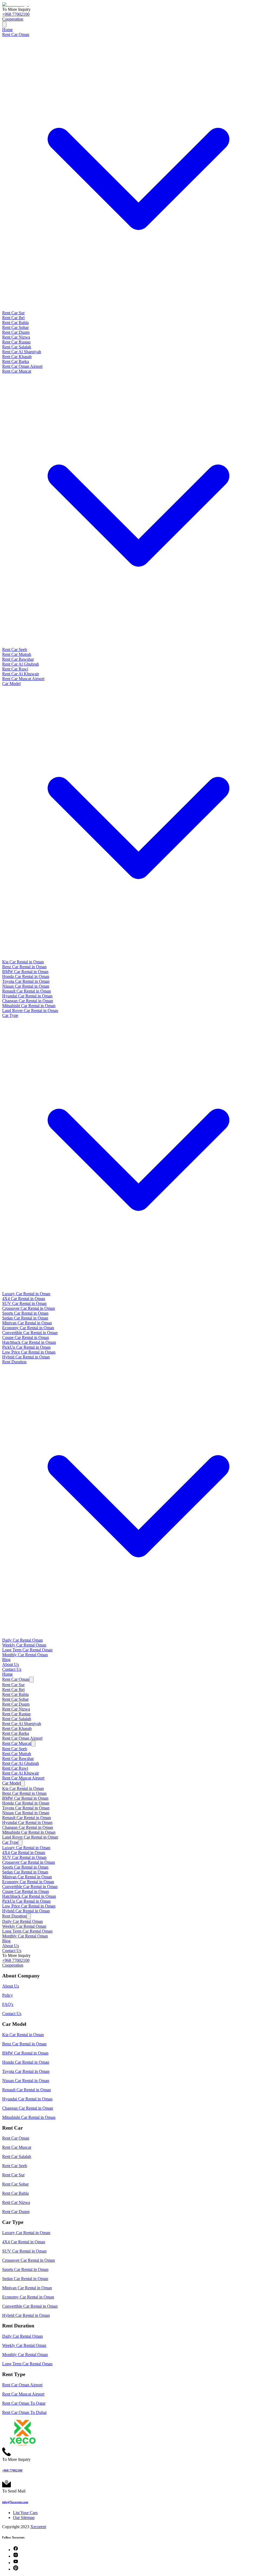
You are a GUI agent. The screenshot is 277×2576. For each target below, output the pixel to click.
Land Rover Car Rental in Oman (30, 1010)
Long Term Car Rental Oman (27, 1650)
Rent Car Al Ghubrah (21, 664)
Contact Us (12, 1669)
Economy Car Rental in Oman (28, 1328)
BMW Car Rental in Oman (25, 972)
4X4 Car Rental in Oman (24, 1299)
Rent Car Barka (16, 361)
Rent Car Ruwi (15, 669)
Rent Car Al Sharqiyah (22, 352)
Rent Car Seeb (15, 649)
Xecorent (38, 2527)
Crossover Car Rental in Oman (29, 1308)
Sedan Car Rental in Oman (25, 1318)
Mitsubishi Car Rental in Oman (29, 1006)
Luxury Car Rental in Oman (26, 1294)
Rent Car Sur (13, 313)
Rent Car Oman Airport (22, 366)
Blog (6, 1660)
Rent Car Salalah (17, 347)
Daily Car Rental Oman (22, 1640)
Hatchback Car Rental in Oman (29, 1342)
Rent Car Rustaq (16, 342)
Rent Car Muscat (17, 1743)
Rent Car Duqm (16, 332)
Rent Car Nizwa (16, 337)
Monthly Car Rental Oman (25, 1655)
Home (7, 30)
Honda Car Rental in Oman (26, 976)
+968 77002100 (16, 14)
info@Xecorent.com (15, 2502)
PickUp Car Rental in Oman (26, 1347)
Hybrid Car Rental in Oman (26, 1357)
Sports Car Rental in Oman (25, 1313)
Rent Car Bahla (15, 323)
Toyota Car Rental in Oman (26, 981)
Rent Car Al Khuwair (21, 674)
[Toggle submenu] (31, 1680)
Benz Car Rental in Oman (24, 967)
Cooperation (13, 19)
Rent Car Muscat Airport (23, 679)
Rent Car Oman (16, 1679)
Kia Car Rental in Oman (23, 962)
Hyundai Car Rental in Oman (27, 996)
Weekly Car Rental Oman (24, 1645)
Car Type (10, 1842)
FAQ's (8, 2004)
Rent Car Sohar (15, 327)
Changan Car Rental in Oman (28, 1001)
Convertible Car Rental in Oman (30, 1333)
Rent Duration (14, 1916)
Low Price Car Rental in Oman (29, 1352)
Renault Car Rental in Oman (27, 991)
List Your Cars (25, 2513)
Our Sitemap (24, 2517)
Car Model (11, 1783)
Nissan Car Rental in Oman (26, 986)
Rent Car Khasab (17, 357)
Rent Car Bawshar (18, 659)
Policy (8, 1995)
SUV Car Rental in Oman (24, 1303)
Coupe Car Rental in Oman (26, 1337)
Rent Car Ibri (13, 318)
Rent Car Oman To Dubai (24, 2412)
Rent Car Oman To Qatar (24, 2403)
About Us (11, 1664)
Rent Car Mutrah (17, 654)
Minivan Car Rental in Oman (27, 1323)
